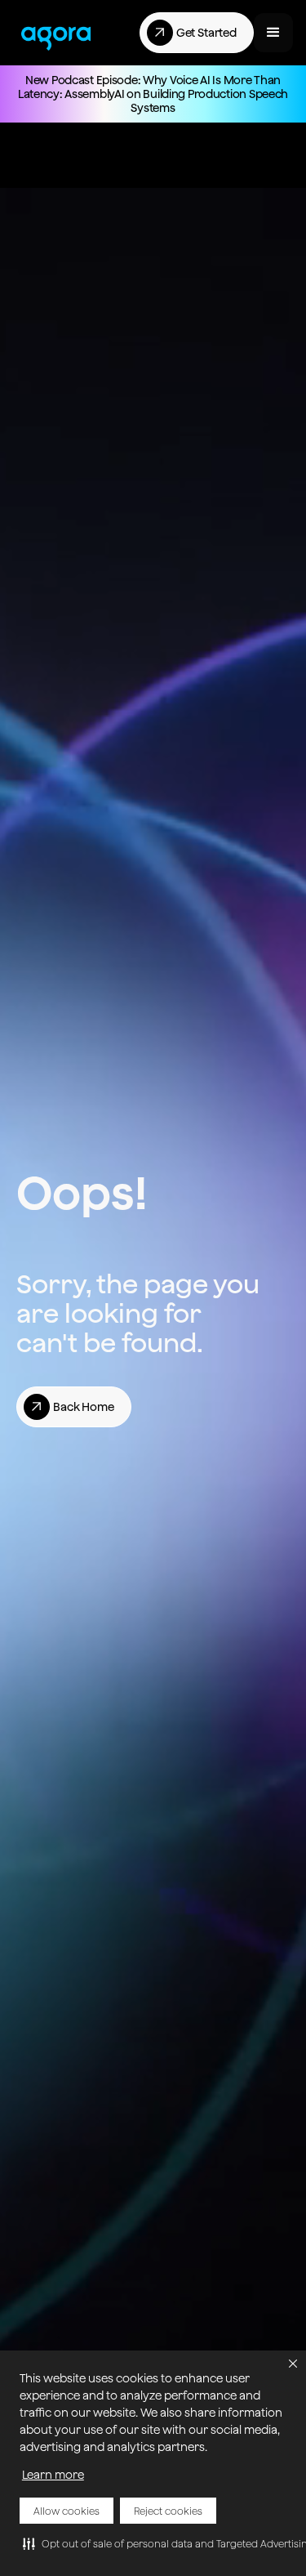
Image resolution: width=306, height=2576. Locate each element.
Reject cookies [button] (168, 2511)
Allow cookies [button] (67, 2511)
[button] (293, 2364)
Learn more (53, 2475)
